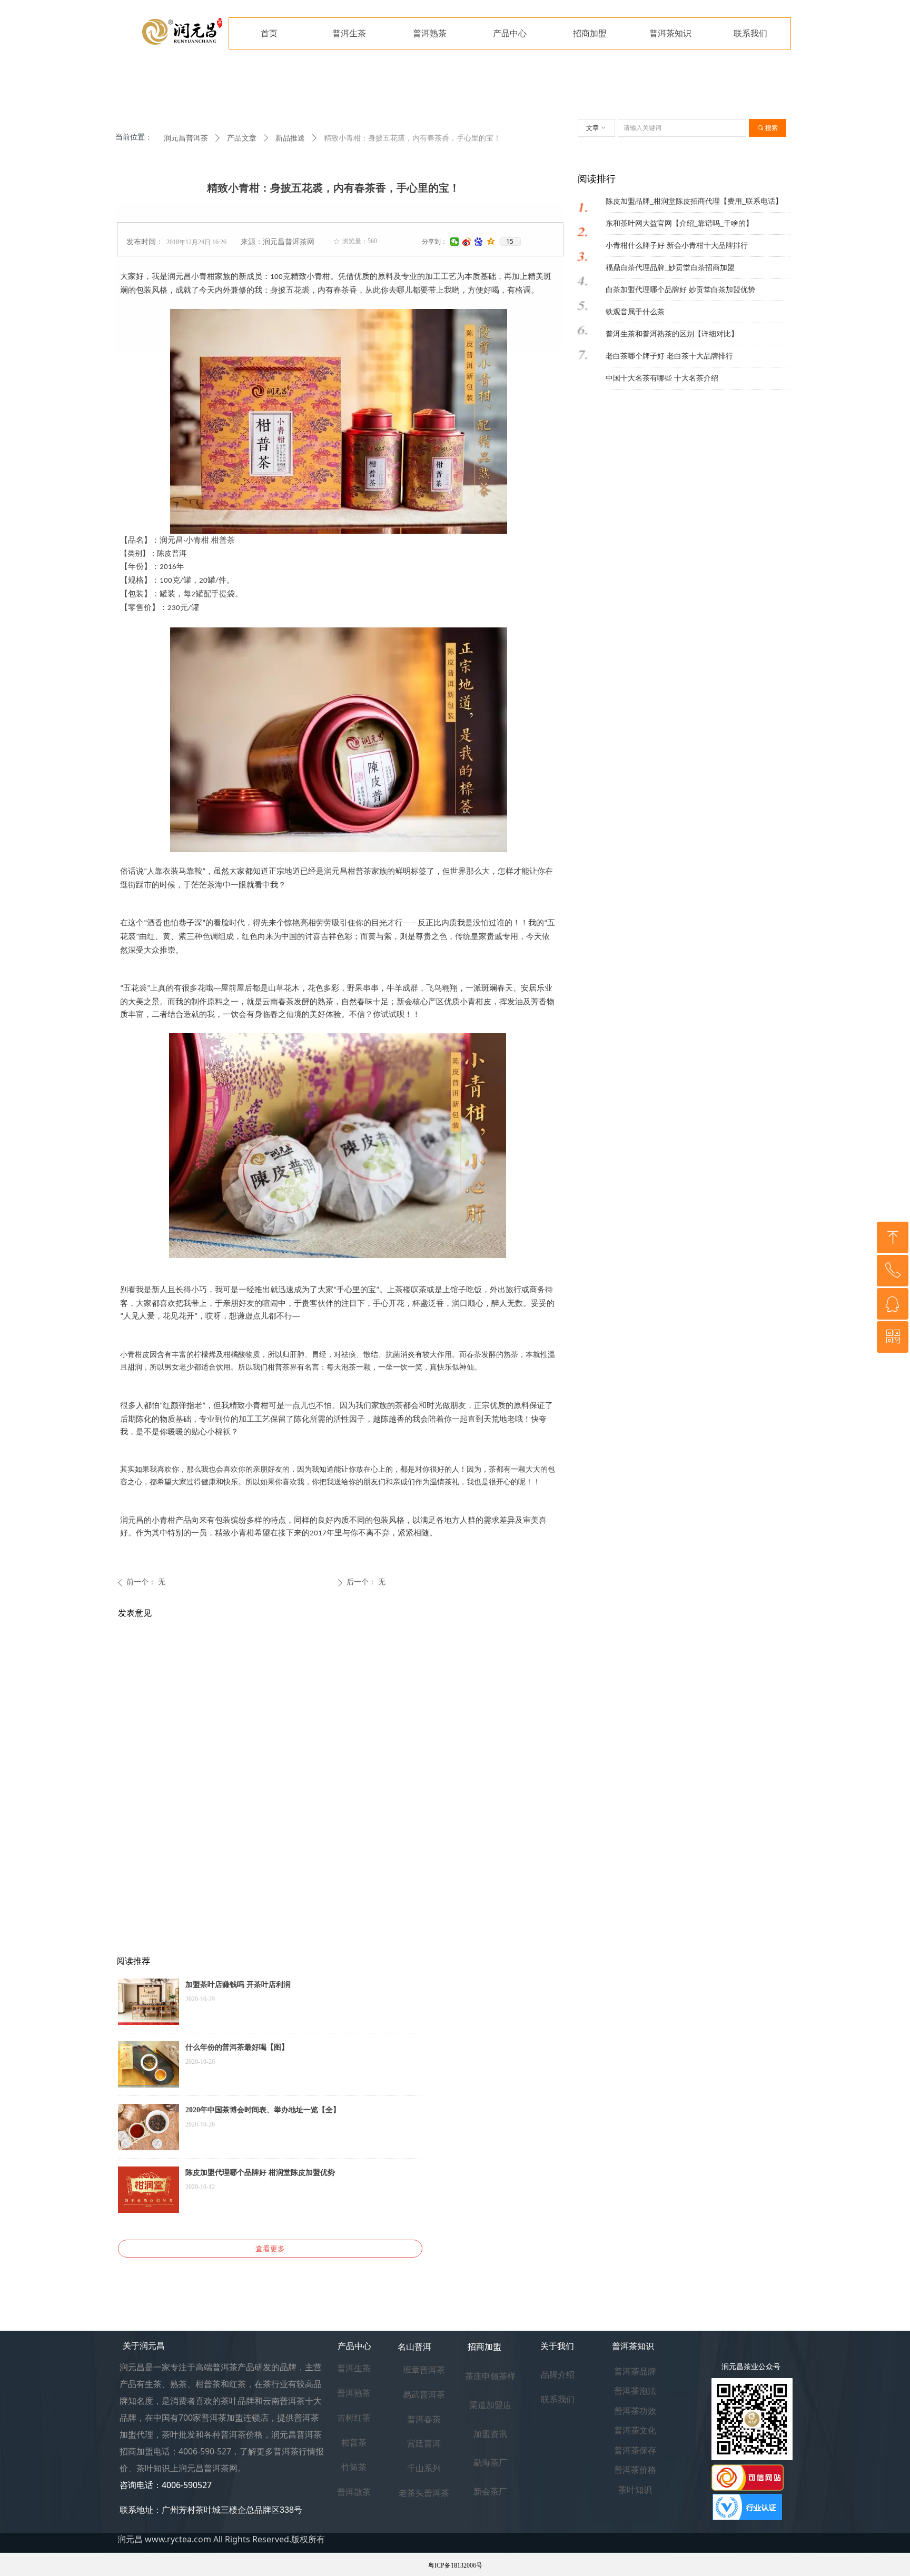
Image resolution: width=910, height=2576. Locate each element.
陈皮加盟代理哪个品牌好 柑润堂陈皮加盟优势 (260, 2173)
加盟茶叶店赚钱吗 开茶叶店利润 (238, 1985)
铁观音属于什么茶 (635, 312)
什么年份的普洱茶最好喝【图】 (237, 2047)
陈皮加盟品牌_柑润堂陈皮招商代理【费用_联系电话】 (694, 201)
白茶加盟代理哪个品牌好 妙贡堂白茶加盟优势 (680, 290)
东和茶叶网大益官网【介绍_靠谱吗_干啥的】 (679, 223)
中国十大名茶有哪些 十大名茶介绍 (662, 378)
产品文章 (242, 138)
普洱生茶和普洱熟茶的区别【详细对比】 (672, 334)
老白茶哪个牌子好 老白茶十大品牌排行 (669, 356)
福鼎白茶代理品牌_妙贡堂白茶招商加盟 (670, 268)
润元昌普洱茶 (186, 138)
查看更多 (270, 2249)
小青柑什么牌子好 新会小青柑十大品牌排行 (677, 246)
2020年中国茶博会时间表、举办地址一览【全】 (263, 2110)
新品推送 (290, 138)
